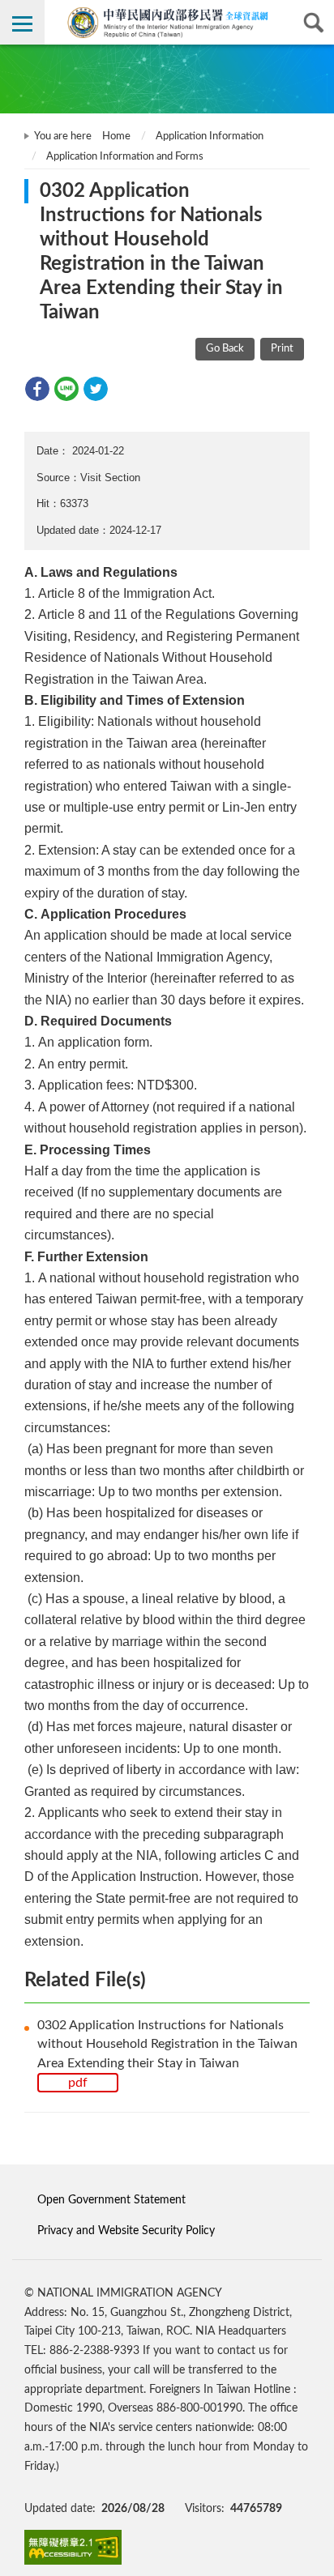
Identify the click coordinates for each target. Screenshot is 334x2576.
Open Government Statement (111, 2200)
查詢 (312, 22)
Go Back (225, 349)
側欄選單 (22, 22)
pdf (78, 2083)
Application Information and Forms (125, 157)
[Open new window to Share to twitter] (96, 389)
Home (116, 136)
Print (282, 349)
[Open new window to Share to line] (66, 389)
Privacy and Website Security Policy (126, 2231)
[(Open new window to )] (73, 2547)
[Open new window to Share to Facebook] (37, 389)
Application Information (210, 136)
